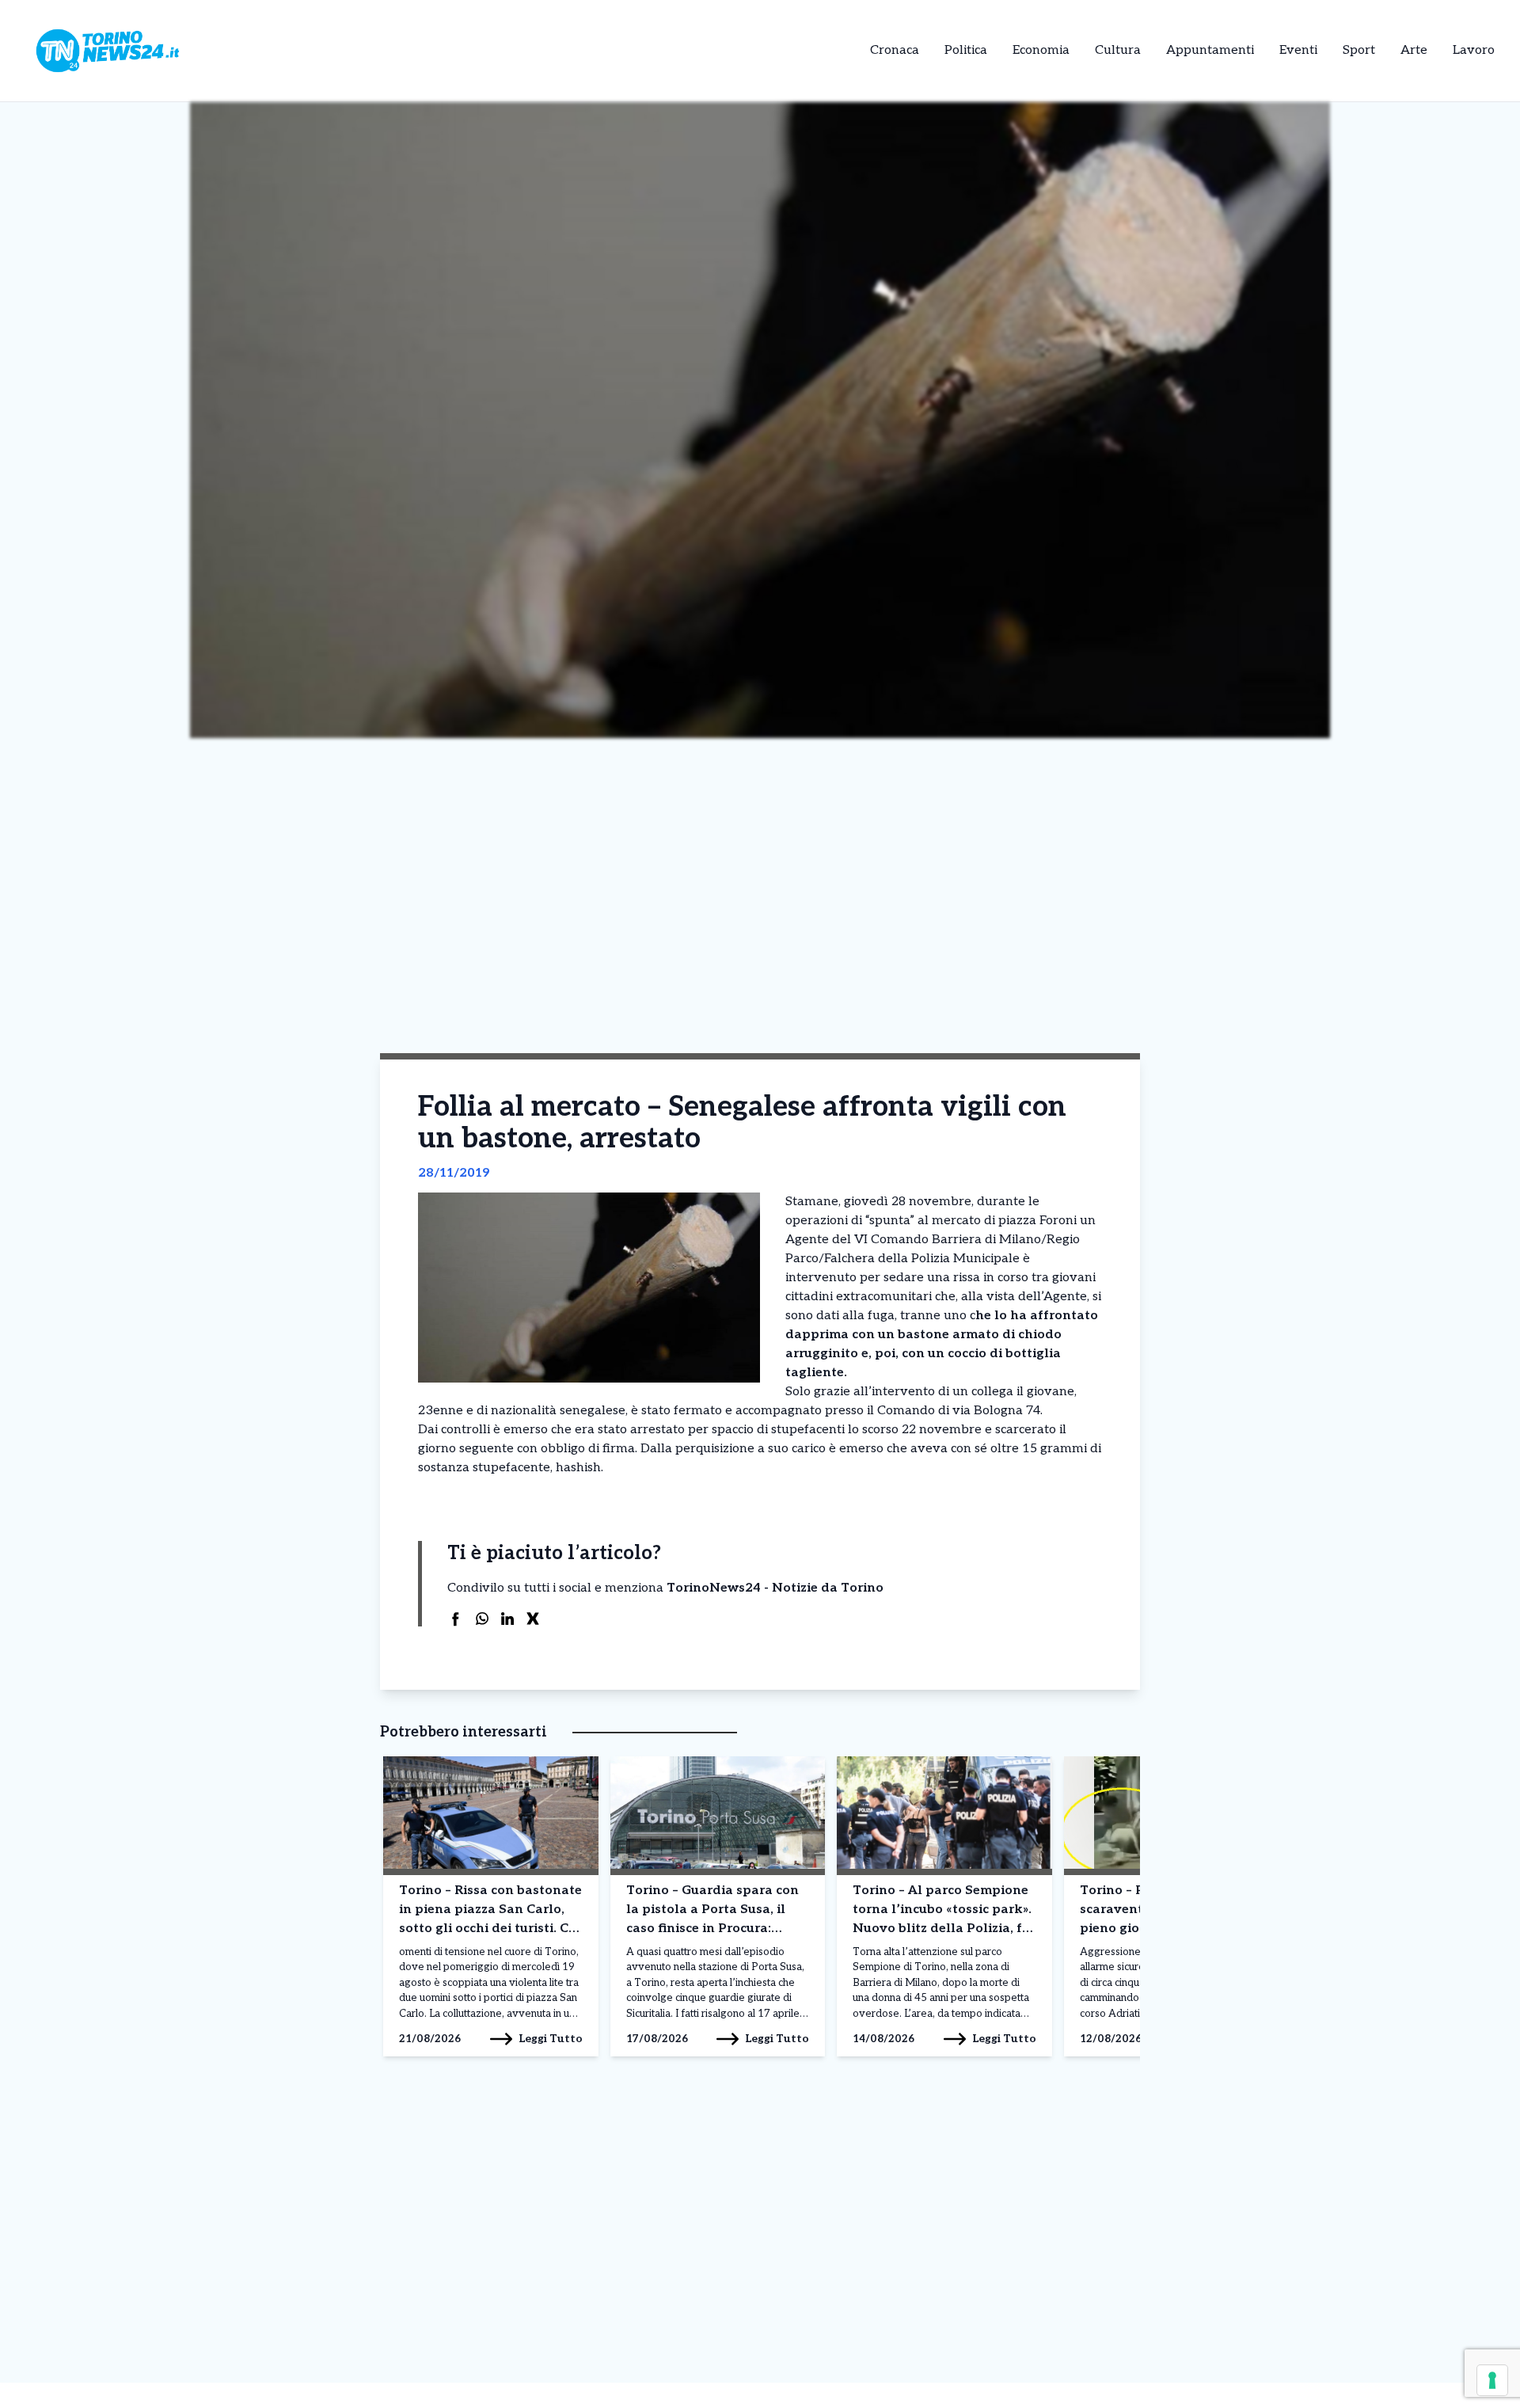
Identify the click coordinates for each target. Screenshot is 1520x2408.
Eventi (1298, 50)
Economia (1041, 50)
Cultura (1118, 50)
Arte (1414, 50)
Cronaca (895, 50)
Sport (1359, 50)
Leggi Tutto (551, 2039)
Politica (966, 50)
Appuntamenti (1210, 50)
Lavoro (1474, 50)
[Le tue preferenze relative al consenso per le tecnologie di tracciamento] (1492, 2380)
